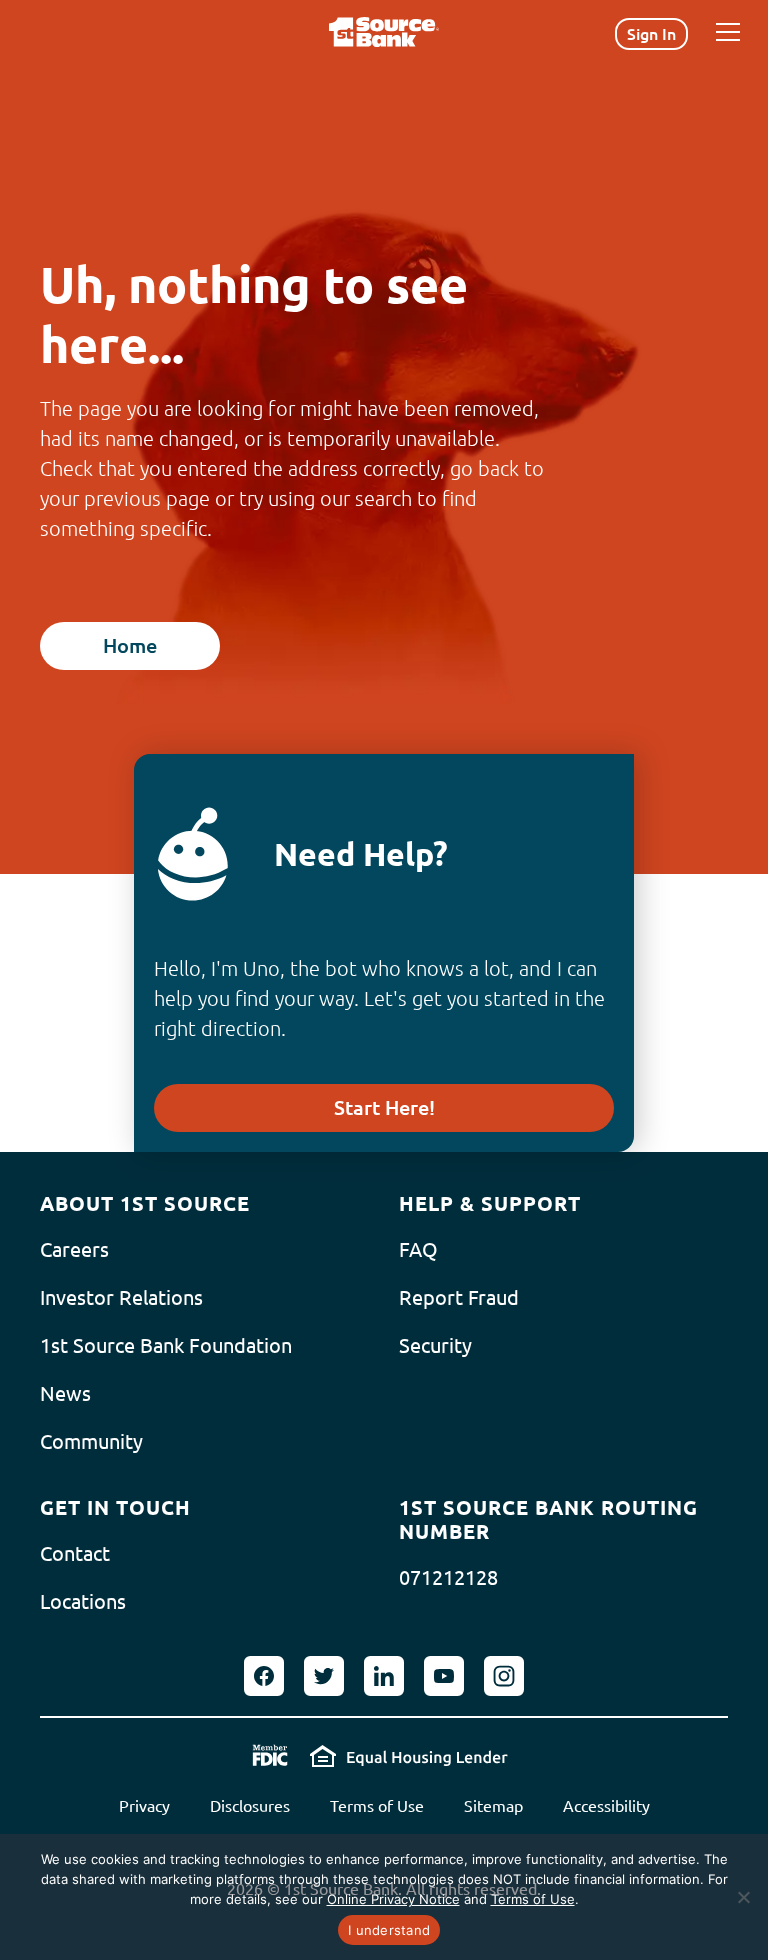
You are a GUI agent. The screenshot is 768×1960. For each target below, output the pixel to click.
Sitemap (493, 1806)
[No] (743, 1897)
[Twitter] (324, 1676)
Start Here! (384, 1107)
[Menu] (728, 32)
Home (130, 645)
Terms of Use (377, 1806)
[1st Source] (384, 32)
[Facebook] (264, 1676)
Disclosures (250, 1806)
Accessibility (606, 1806)
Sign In (651, 34)
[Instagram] (504, 1676)
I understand (389, 1930)
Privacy (144, 1806)
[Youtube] (444, 1676)
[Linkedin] (384, 1676)
